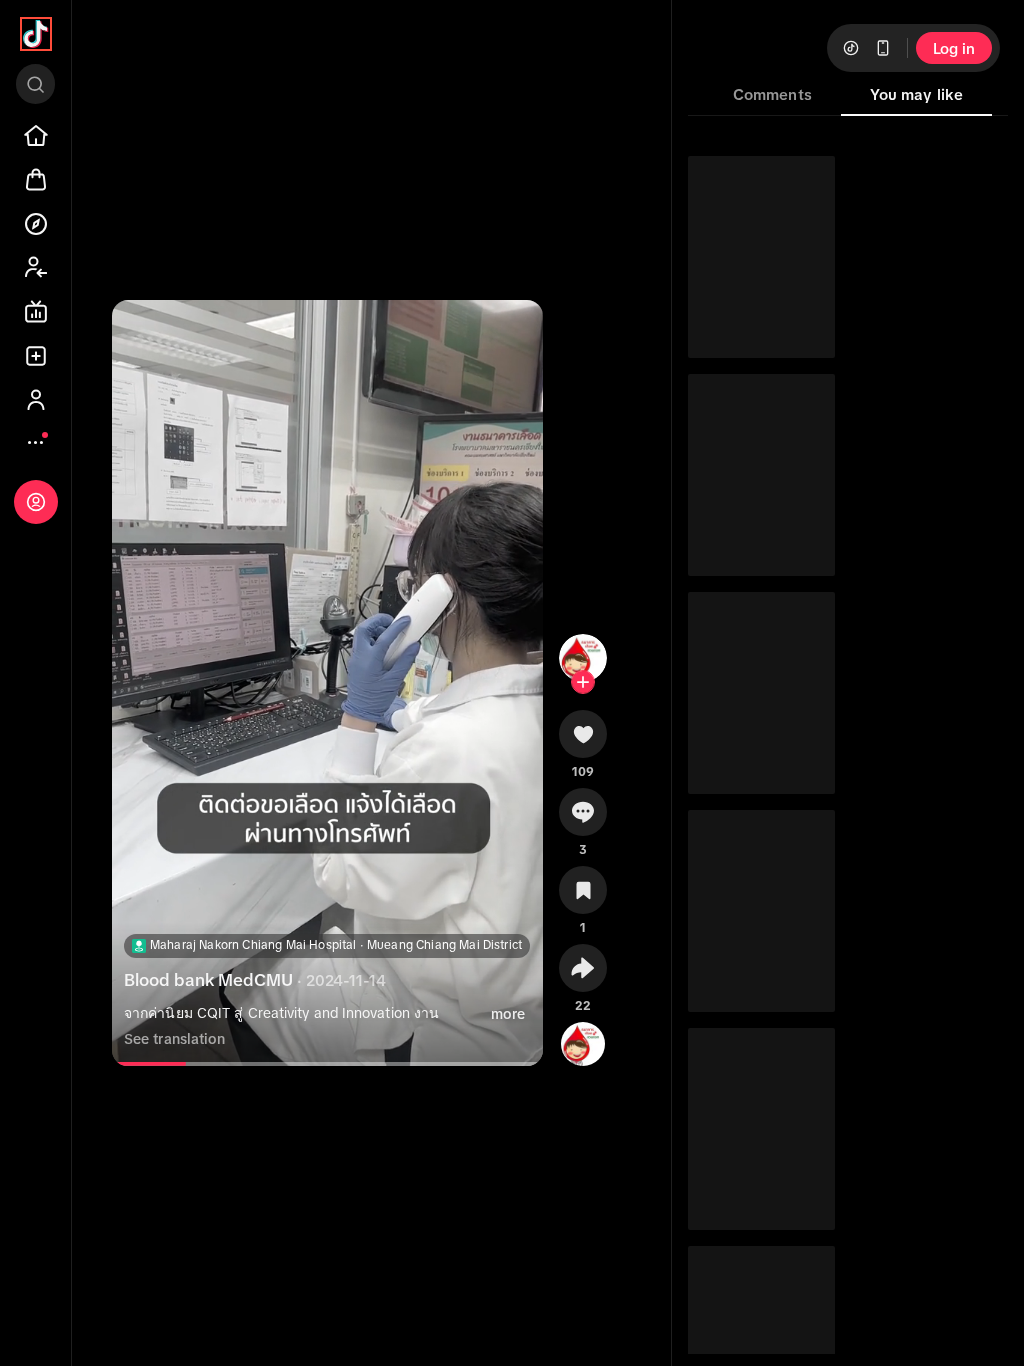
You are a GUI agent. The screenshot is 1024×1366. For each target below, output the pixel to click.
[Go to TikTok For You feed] (36, 34)
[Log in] (36, 502)
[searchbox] (35, 84)
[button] (583, 741)
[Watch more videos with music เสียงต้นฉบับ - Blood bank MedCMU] (583, 1040)
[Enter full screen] (511, 332)
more (508, 1014)
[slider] (151, 1064)
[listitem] (36, 136)
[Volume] (144, 332)
